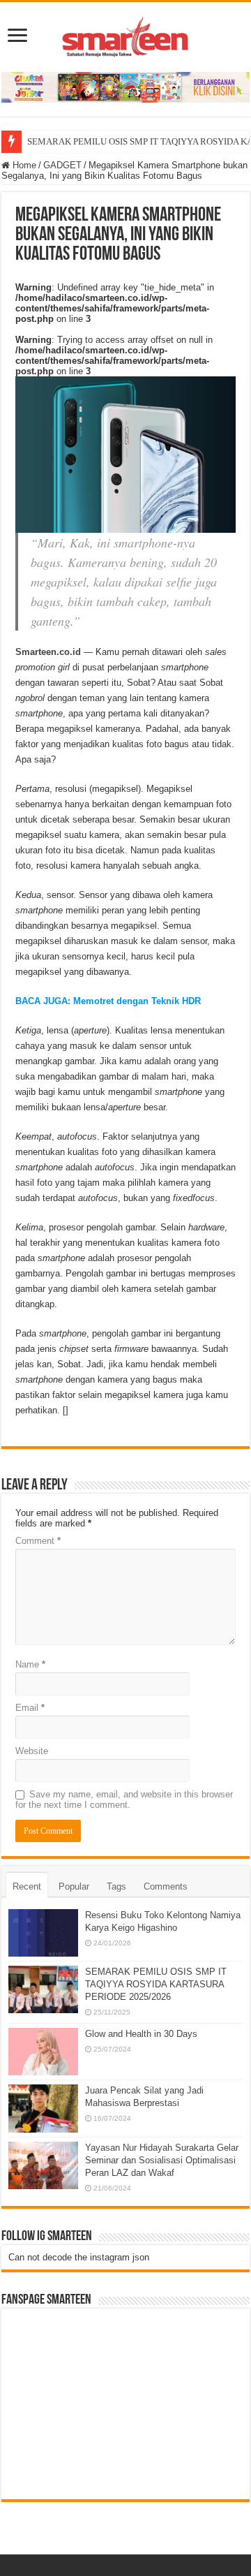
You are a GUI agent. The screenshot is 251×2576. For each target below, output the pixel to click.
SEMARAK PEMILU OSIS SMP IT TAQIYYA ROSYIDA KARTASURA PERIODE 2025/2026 (156, 1984)
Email (30, 1708)
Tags (116, 1886)
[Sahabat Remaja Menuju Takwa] (125, 34)
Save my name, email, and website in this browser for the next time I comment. (124, 1799)
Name (30, 1664)
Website (32, 1751)
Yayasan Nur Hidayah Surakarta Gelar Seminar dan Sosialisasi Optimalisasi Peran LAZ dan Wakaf (162, 2160)
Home (23, 165)
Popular (74, 1886)
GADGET (62, 165)
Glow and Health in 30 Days (141, 2034)
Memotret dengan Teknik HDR (137, 1001)
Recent (27, 1886)
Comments (166, 1886)
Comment (38, 1541)
